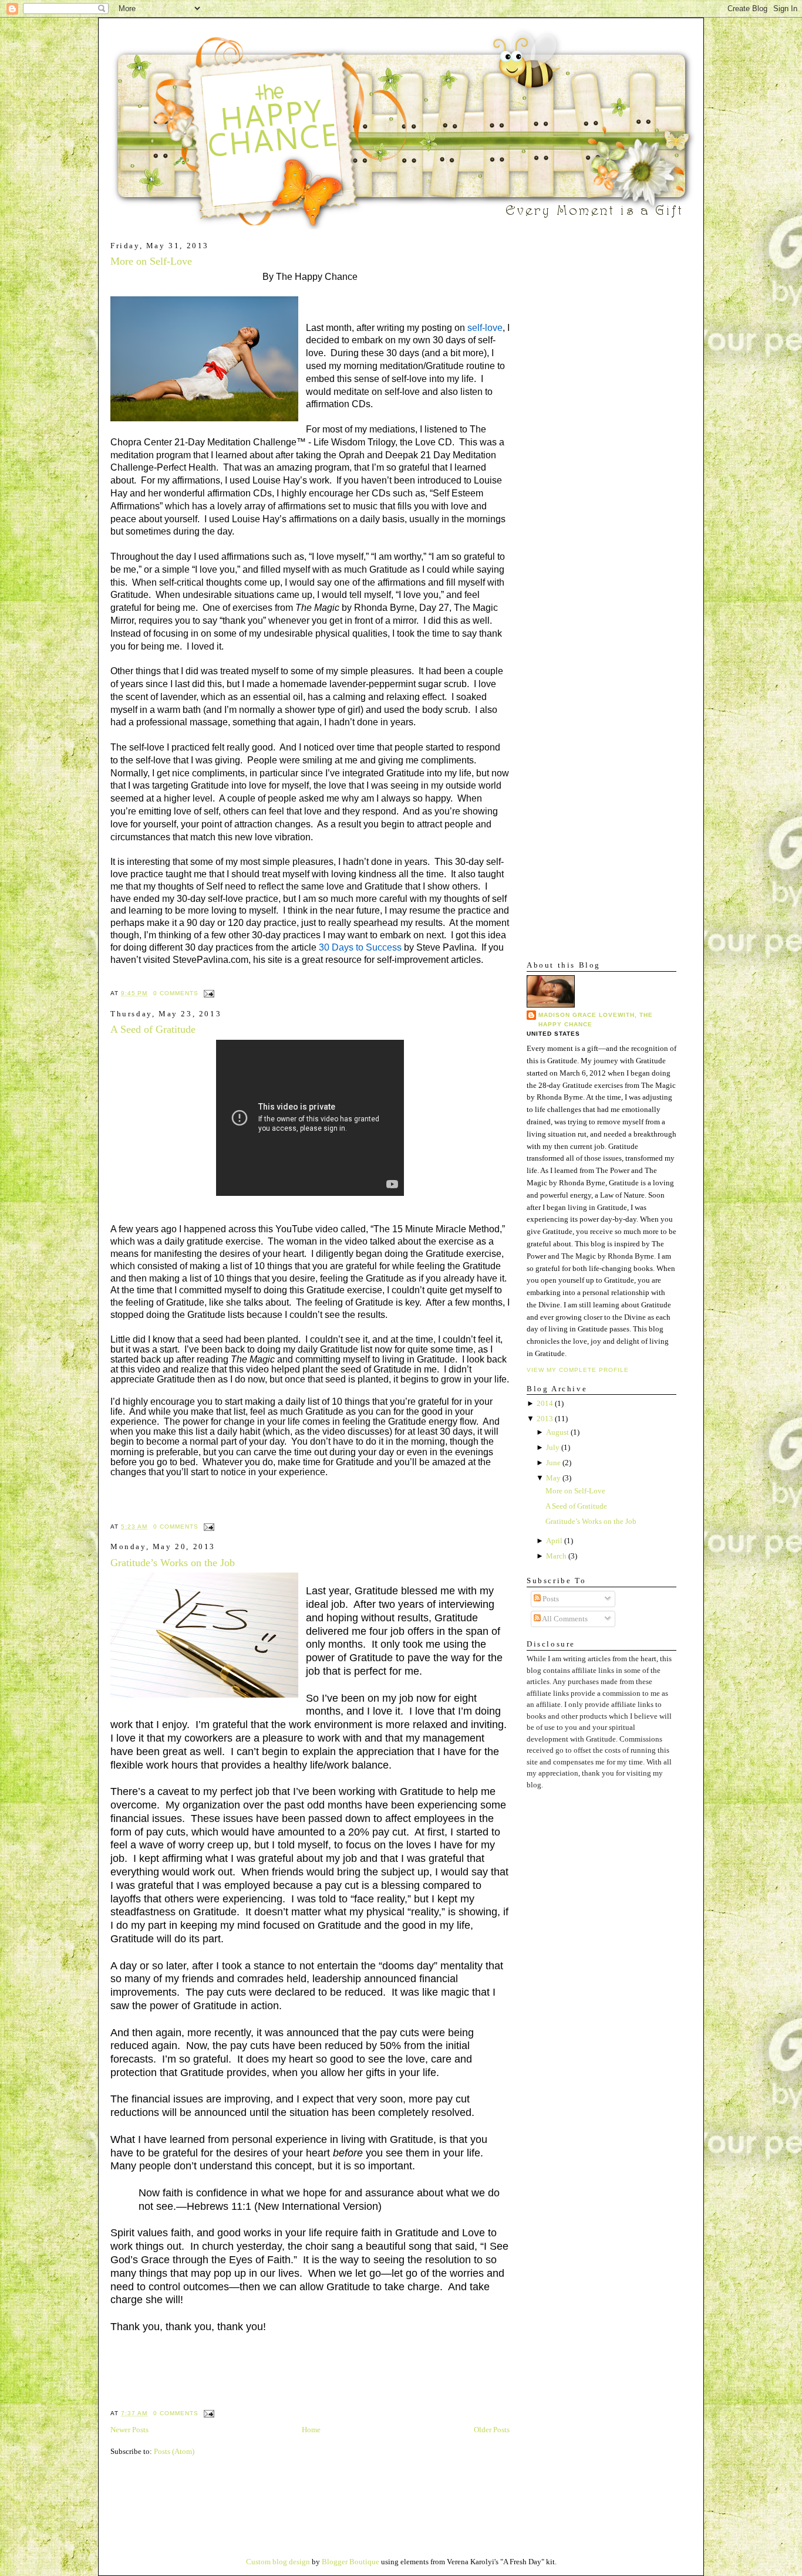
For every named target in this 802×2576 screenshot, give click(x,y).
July (553, 1447)
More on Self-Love (151, 261)
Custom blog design (278, 2562)
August (557, 1432)
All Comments (564, 1619)
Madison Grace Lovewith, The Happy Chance (596, 1020)
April (554, 1541)
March (556, 1556)
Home (311, 2430)
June (553, 1463)
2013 (545, 1419)
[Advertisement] (562, 417)
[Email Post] (208, 993)
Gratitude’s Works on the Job (173, 1563)
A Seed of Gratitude (153, 1029)
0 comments (176, 993)
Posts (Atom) (174, 2451)
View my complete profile (578, 1370)
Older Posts (492, 2430)
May (553, 1478)
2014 (545, 1403)
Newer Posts (129, 2430)
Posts (550, 1599)
